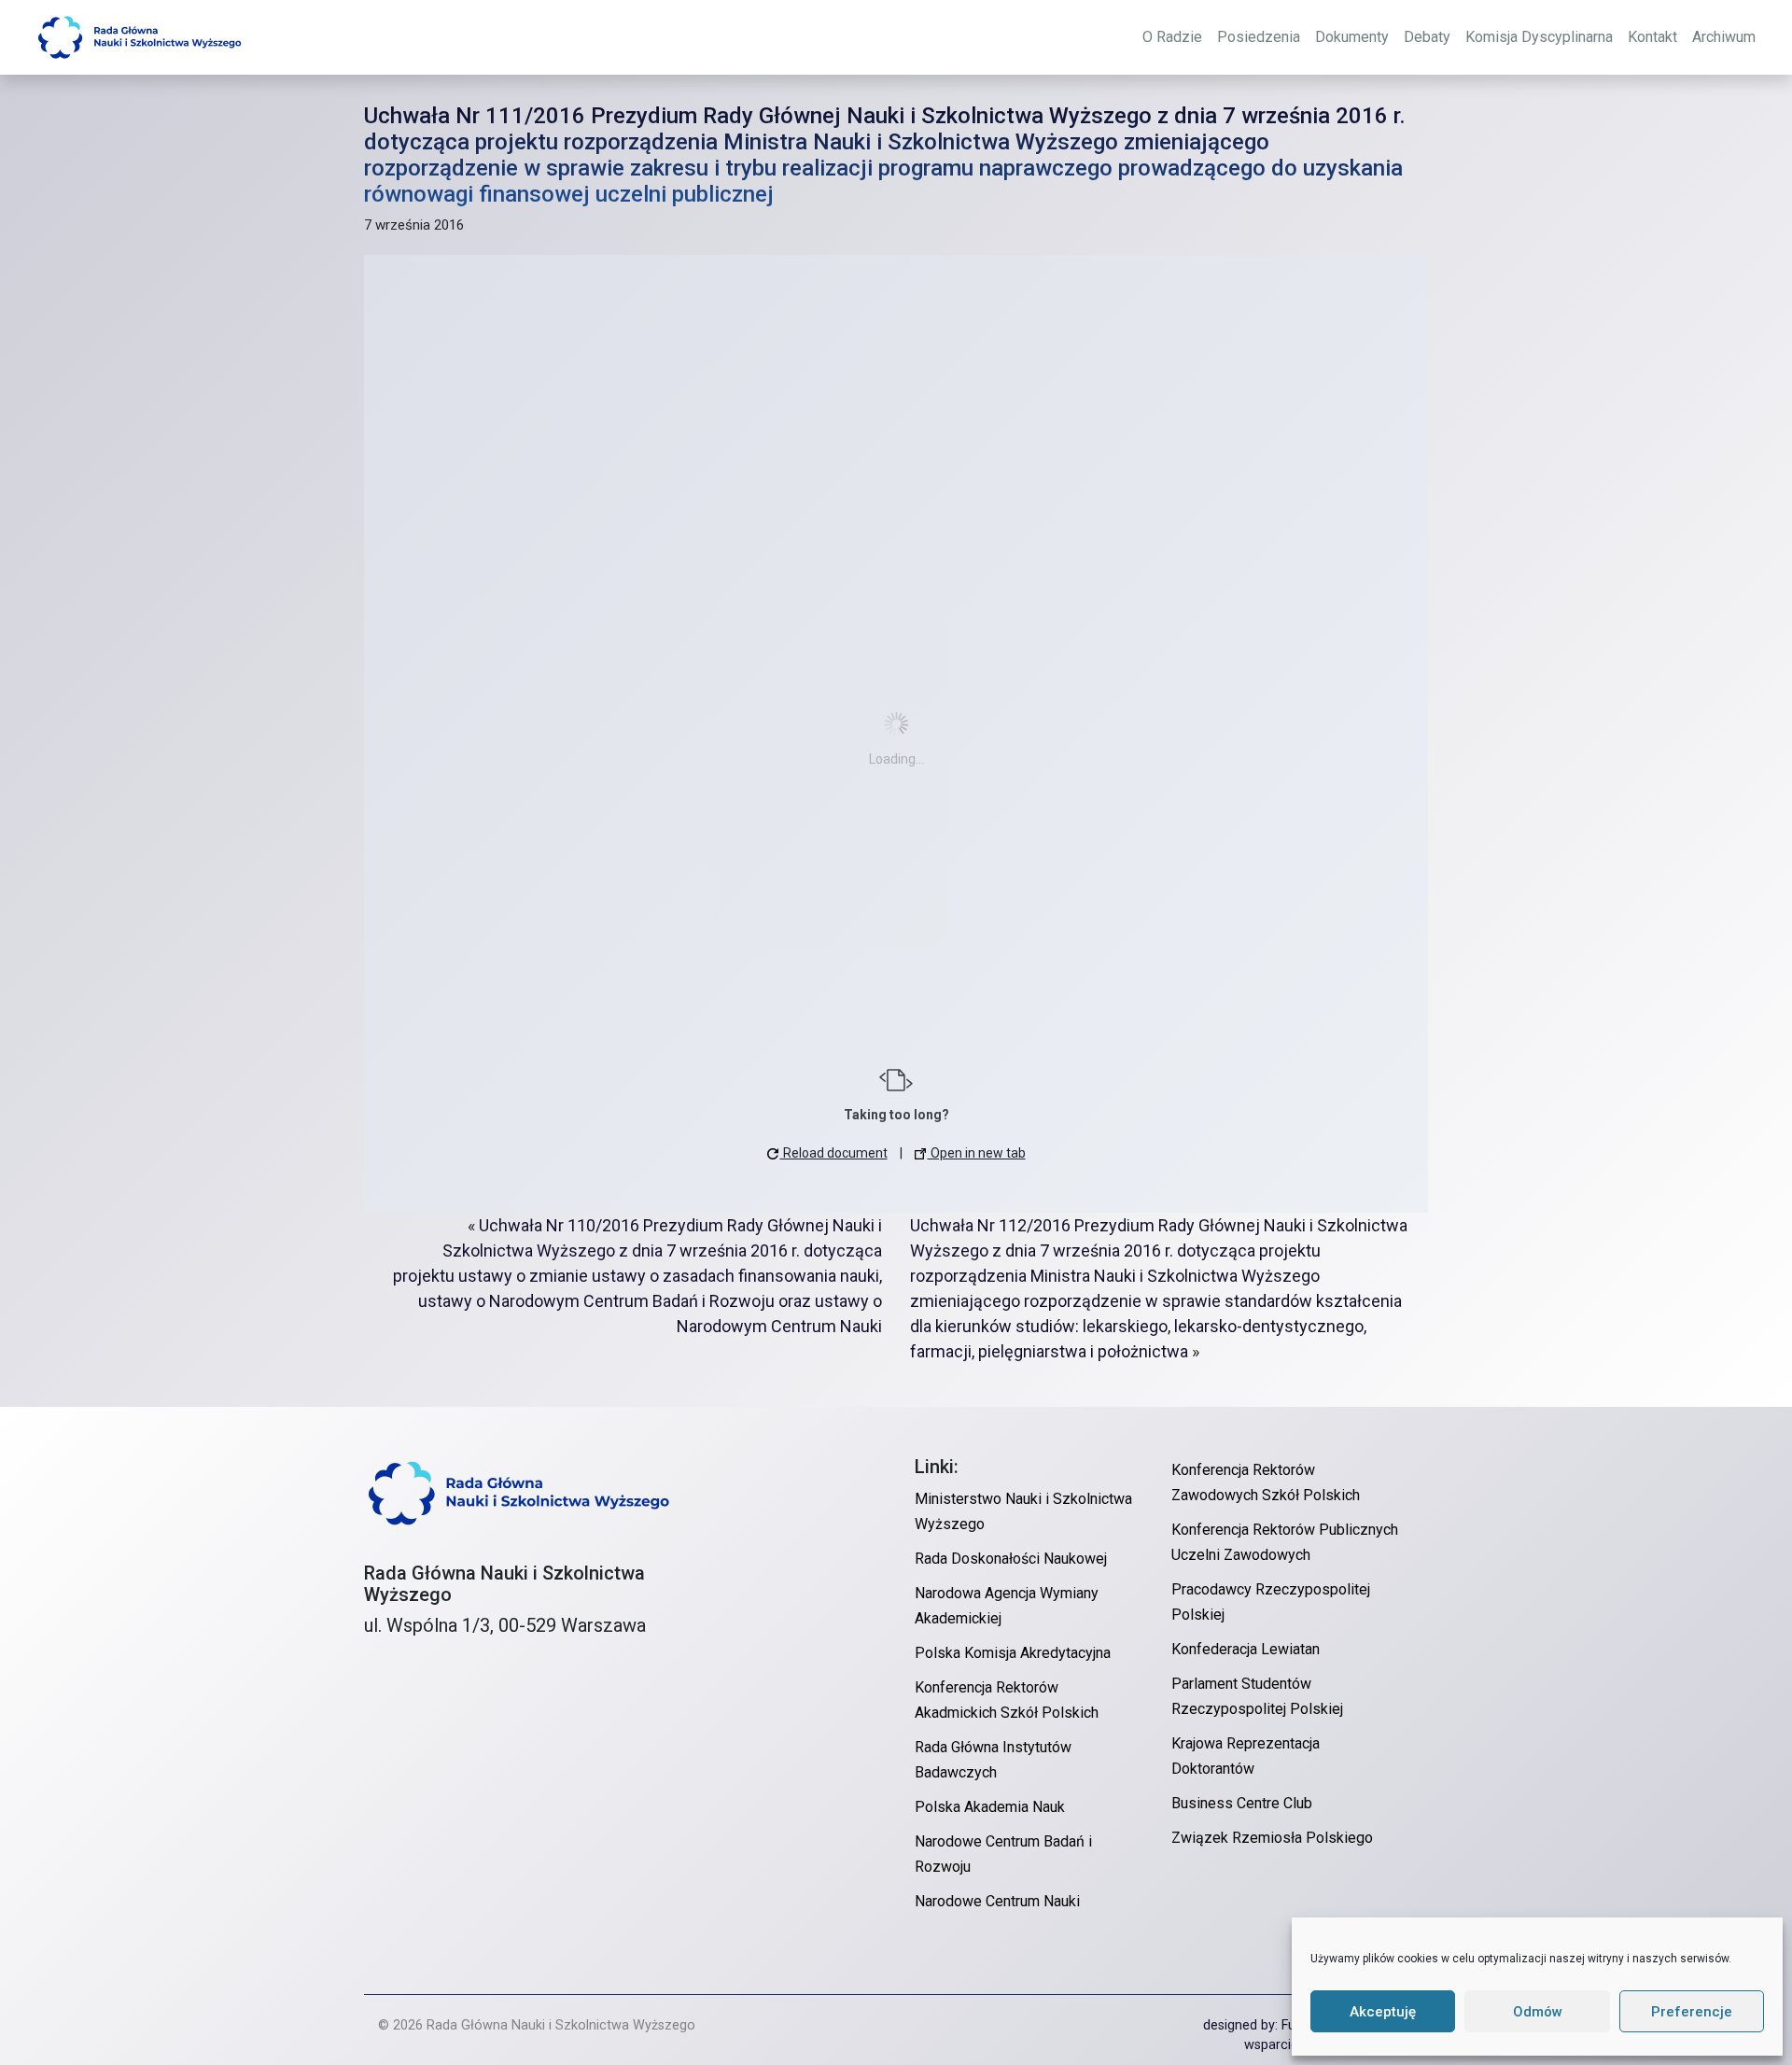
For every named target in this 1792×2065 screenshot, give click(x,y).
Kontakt (1652, 37)
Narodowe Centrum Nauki (997, 1901)
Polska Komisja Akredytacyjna (1013, 1653)
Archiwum (1724, 37)
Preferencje (1692, 2012)
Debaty (1427, 37)
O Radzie (1172, 37)
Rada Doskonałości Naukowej (1011, 1559)
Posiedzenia (1259, 37)
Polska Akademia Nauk (990, 1807)
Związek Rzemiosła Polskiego (1272, 1838)
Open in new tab (977, 1153)
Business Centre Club (1242, 1803)
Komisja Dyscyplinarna (1539, 37)
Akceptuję (1383, 2012)
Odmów (1538, 2012)
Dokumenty (1352, 37)
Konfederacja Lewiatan (1246, 1649)
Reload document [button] (834, 1153)
